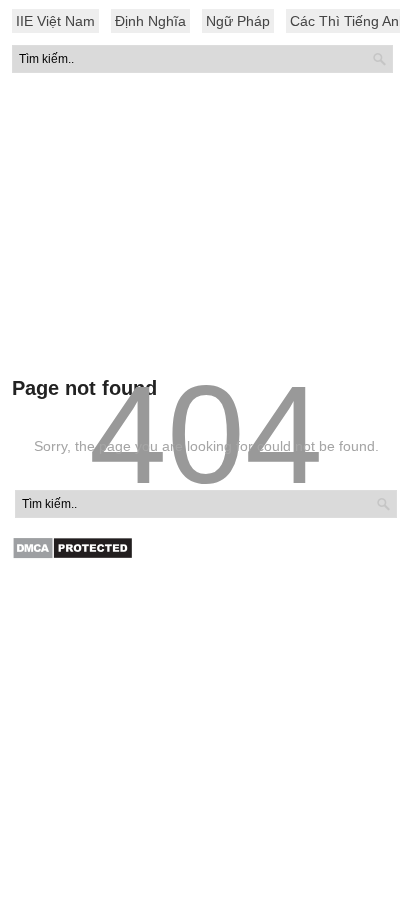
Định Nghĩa (150, 21)
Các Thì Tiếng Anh (348, 21)
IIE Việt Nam (55, 21)
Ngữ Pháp (238, 21)
